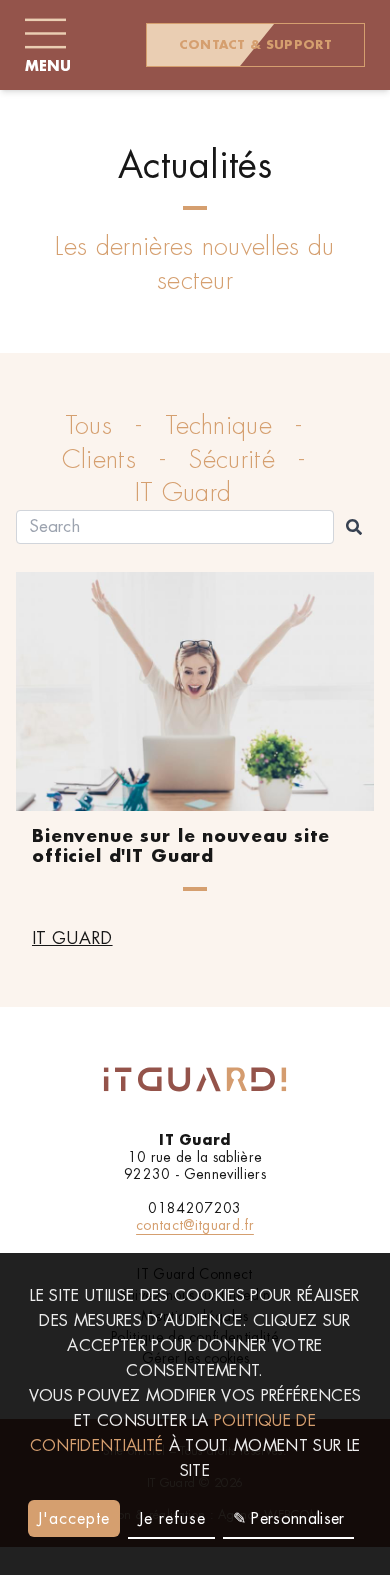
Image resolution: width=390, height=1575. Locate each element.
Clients (99, 459)
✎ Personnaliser (289, 1519)
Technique (218, 425)
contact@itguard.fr (195, 1225)
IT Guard (183, 492)
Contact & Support (255, 45)
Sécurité (232, 459)
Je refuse (172, 1519)
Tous (88, 425)
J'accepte (73, 1519)
